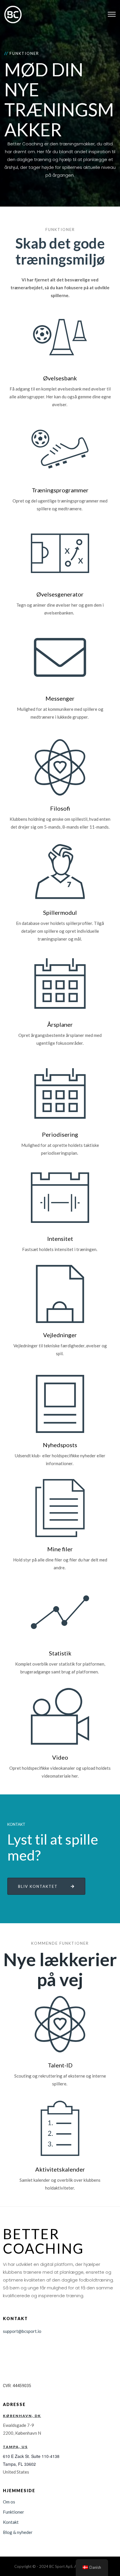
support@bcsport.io (22, 2331)
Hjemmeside (19, 2491)
